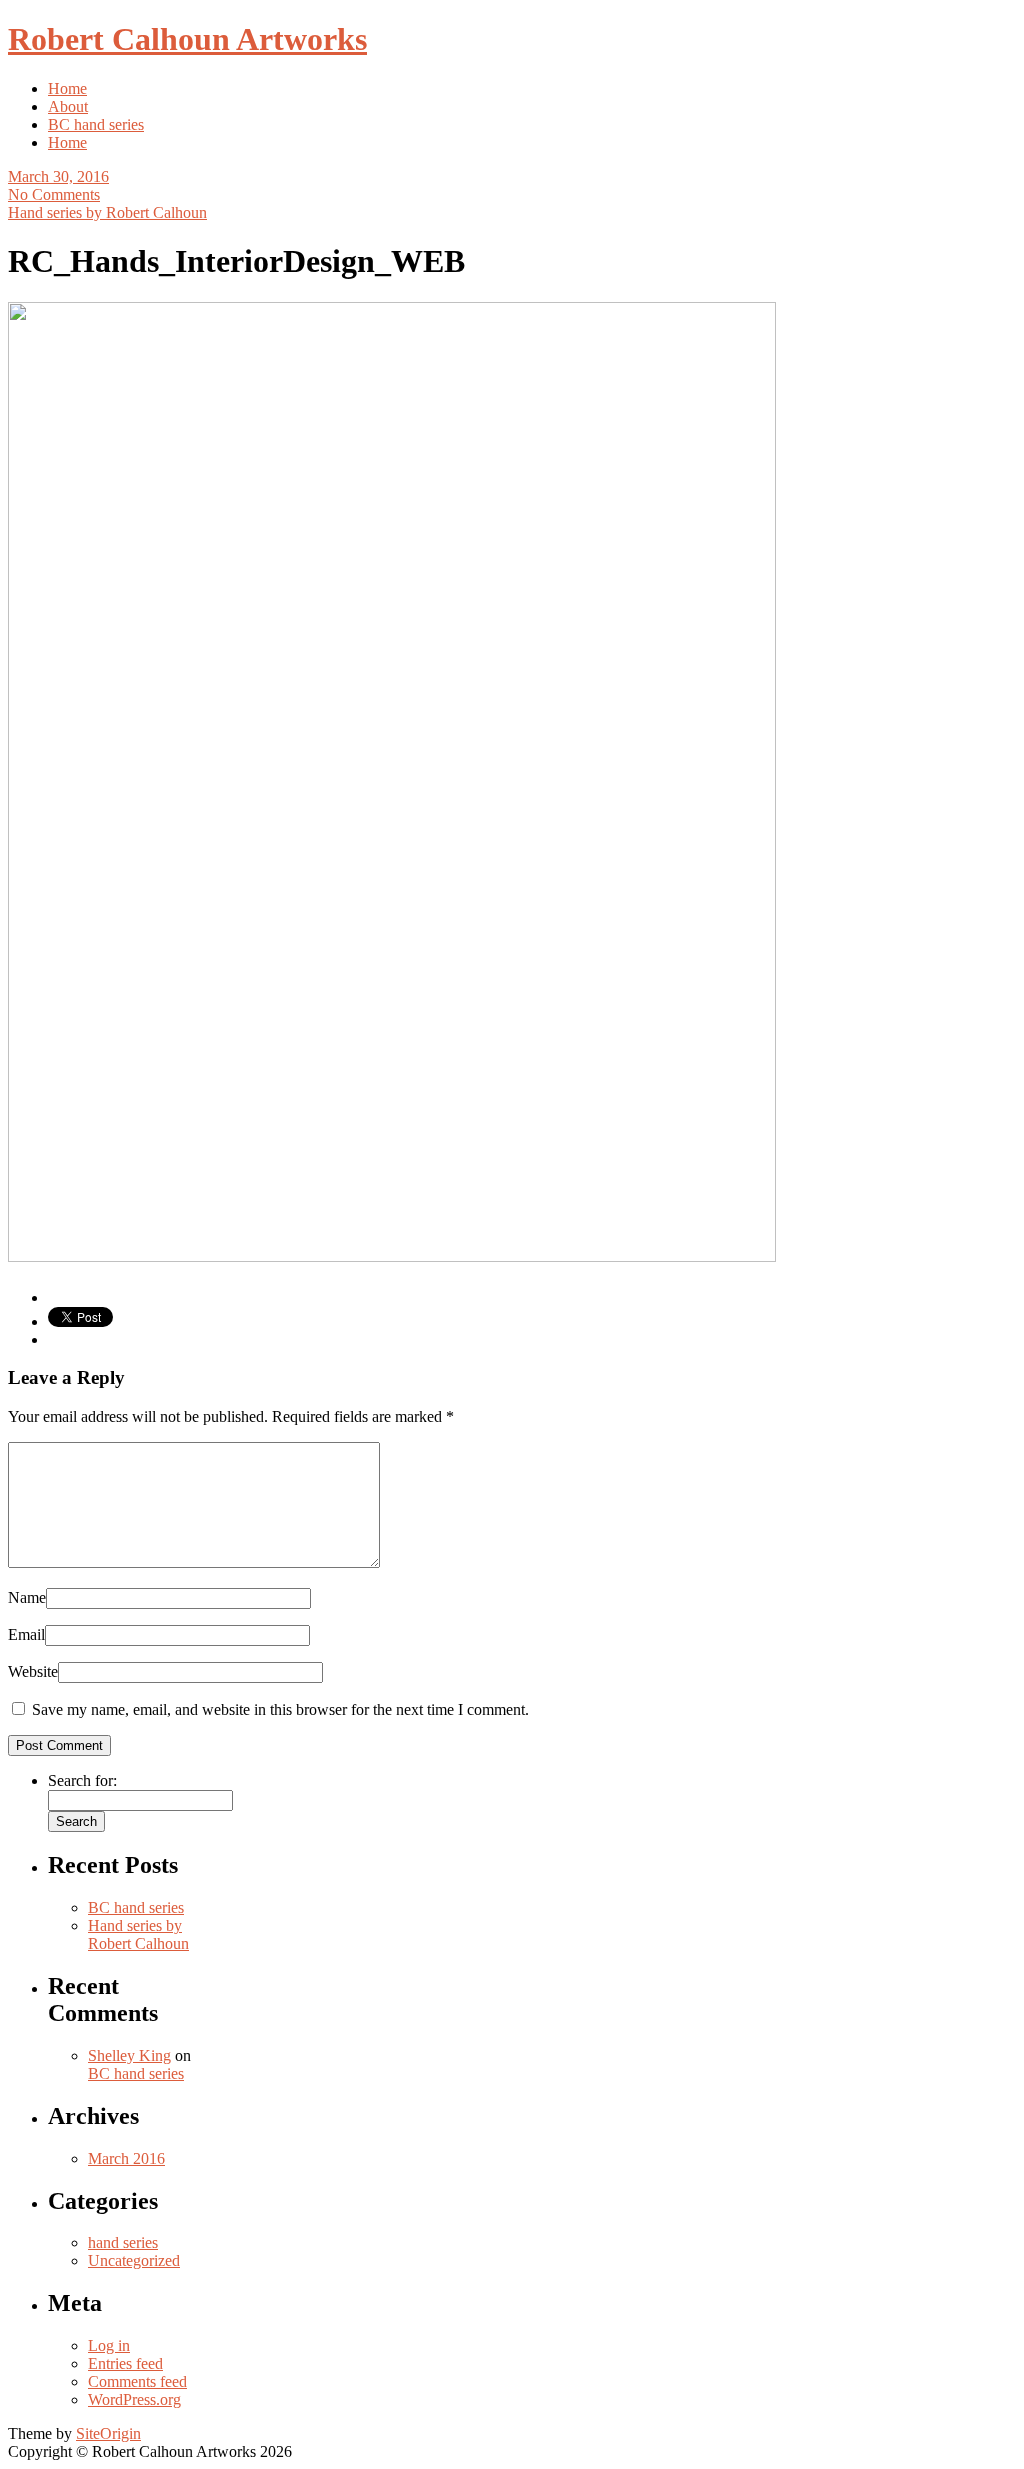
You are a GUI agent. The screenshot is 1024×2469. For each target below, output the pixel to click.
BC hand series (96, 124)
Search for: (82, 1780)
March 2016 (126, 2158)
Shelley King (129, 2055)
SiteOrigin (108, 2433)
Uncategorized (134, 2260)
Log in (109, 2345)
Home (67, 88)
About (68, 106)
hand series (123, 2242)
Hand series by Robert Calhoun (107, 212)
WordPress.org (134, 2399)
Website (33, 1671)
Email (26, 1634)
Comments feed (137, 2381)
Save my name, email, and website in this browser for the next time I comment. (280, 1709)
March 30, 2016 (58, 176)
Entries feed (125, 2363)
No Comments (54, 194)
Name (27, 1597)
